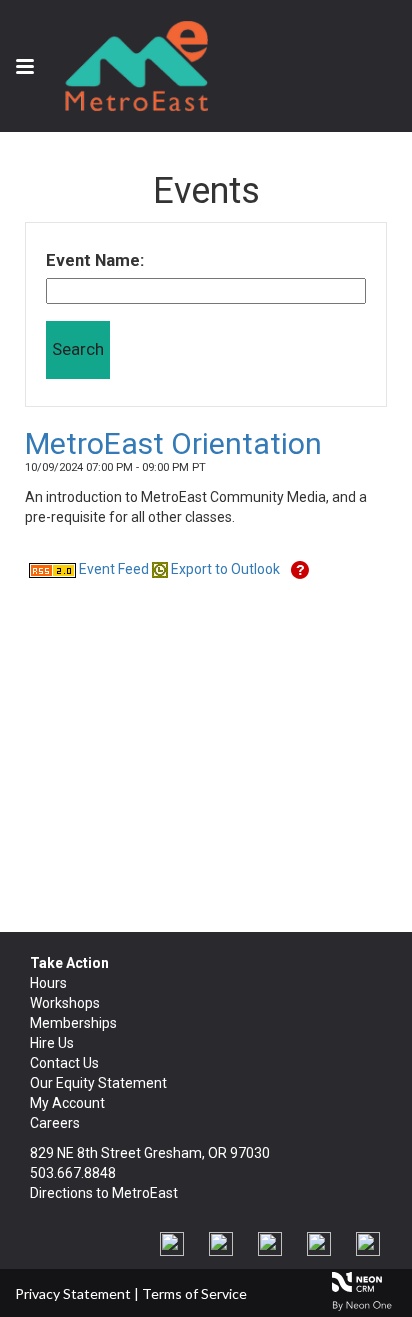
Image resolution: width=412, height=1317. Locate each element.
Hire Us (52, 1043)
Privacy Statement (73, 1293)
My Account (67, 1103)
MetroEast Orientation (173, 443)
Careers (55, 1123)
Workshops (65, 1003)
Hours (48, 983)
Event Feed (112, 569)
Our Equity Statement (98, 1083)
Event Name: (95, 260)
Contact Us (64, 1063)
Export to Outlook (224, 569)
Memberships (73, 1023)
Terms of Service (194, 1293)
